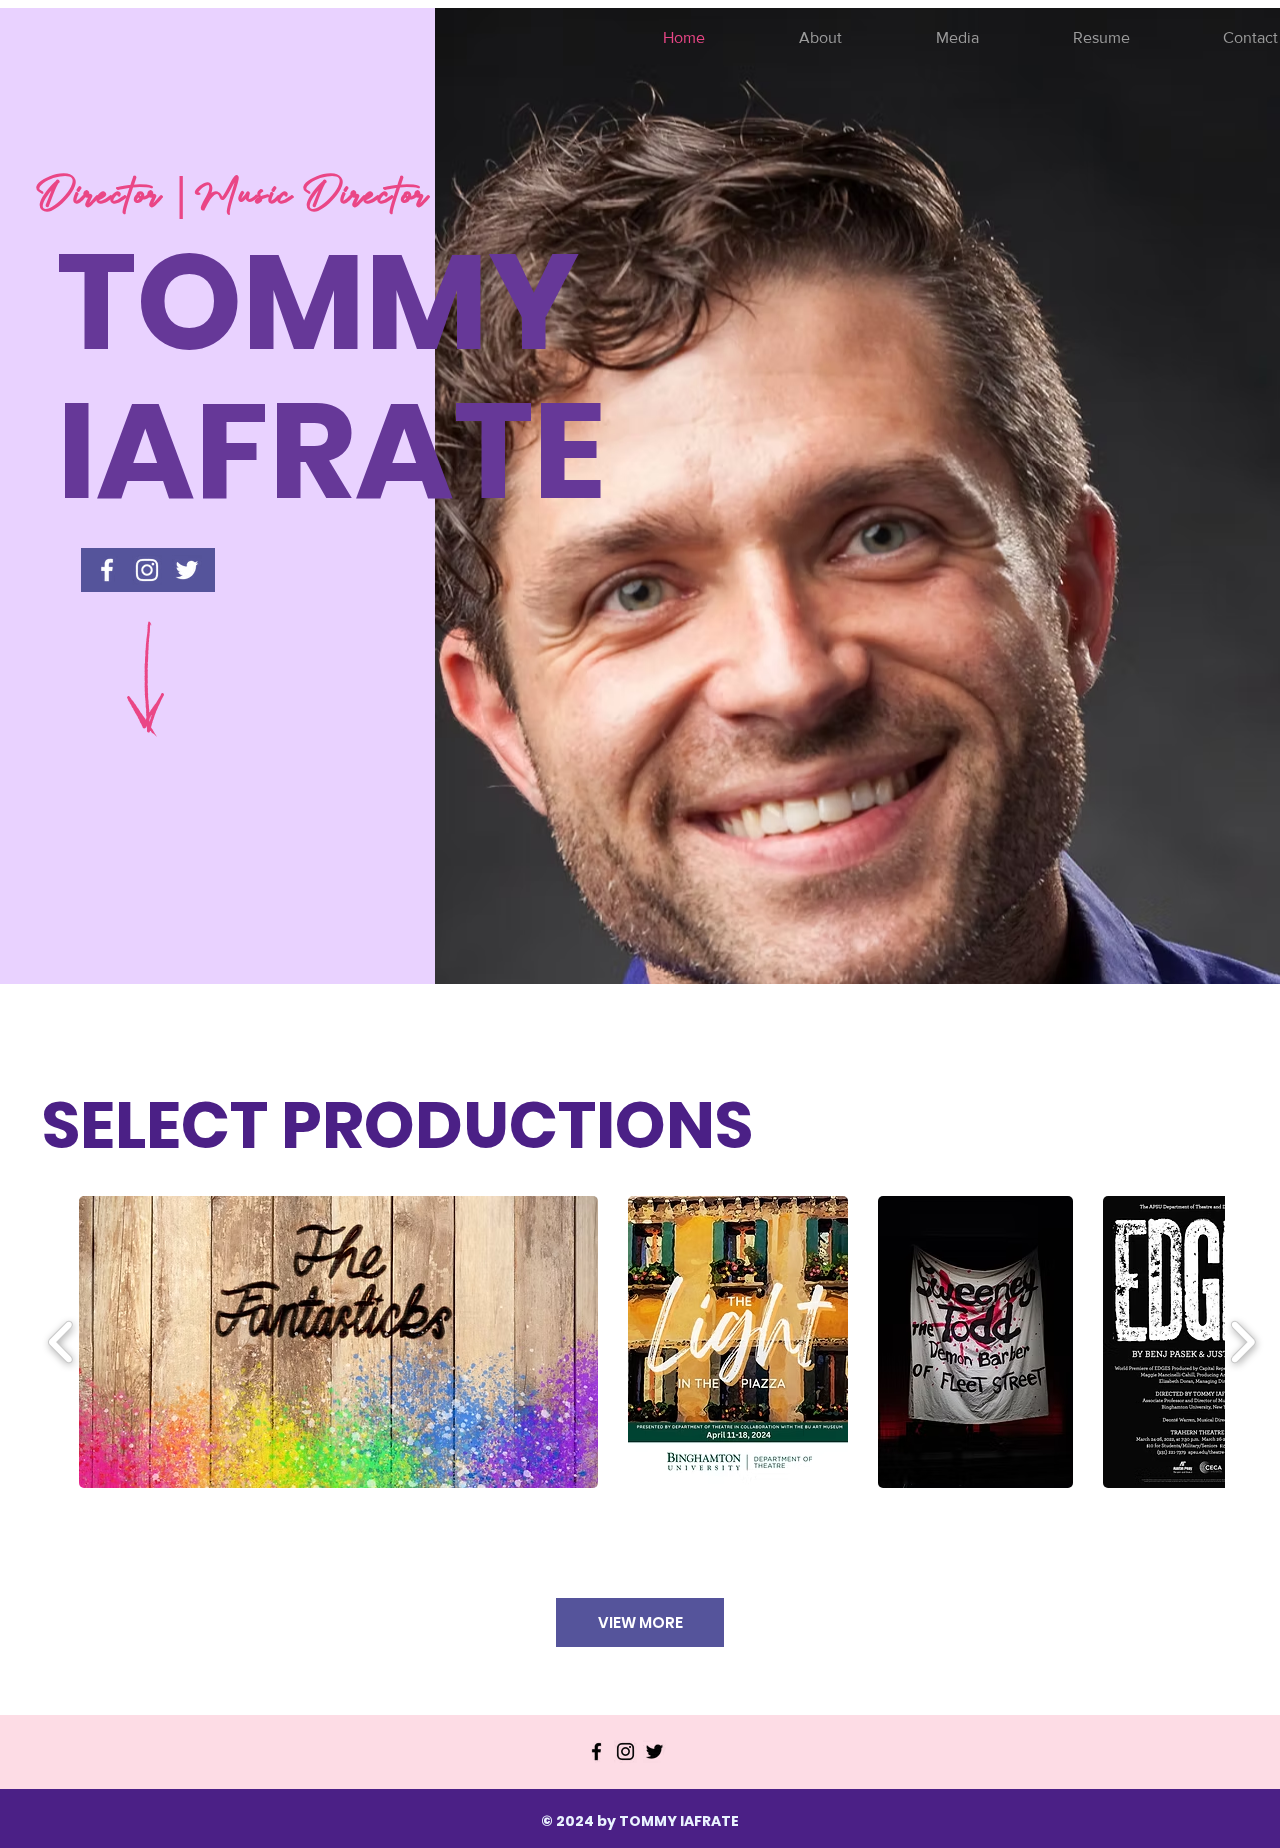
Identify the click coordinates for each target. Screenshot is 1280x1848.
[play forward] (1242, 1341)
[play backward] (61, 1341)
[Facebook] (596, 1751)
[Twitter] (654, 1751)
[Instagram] (625, 1751)
